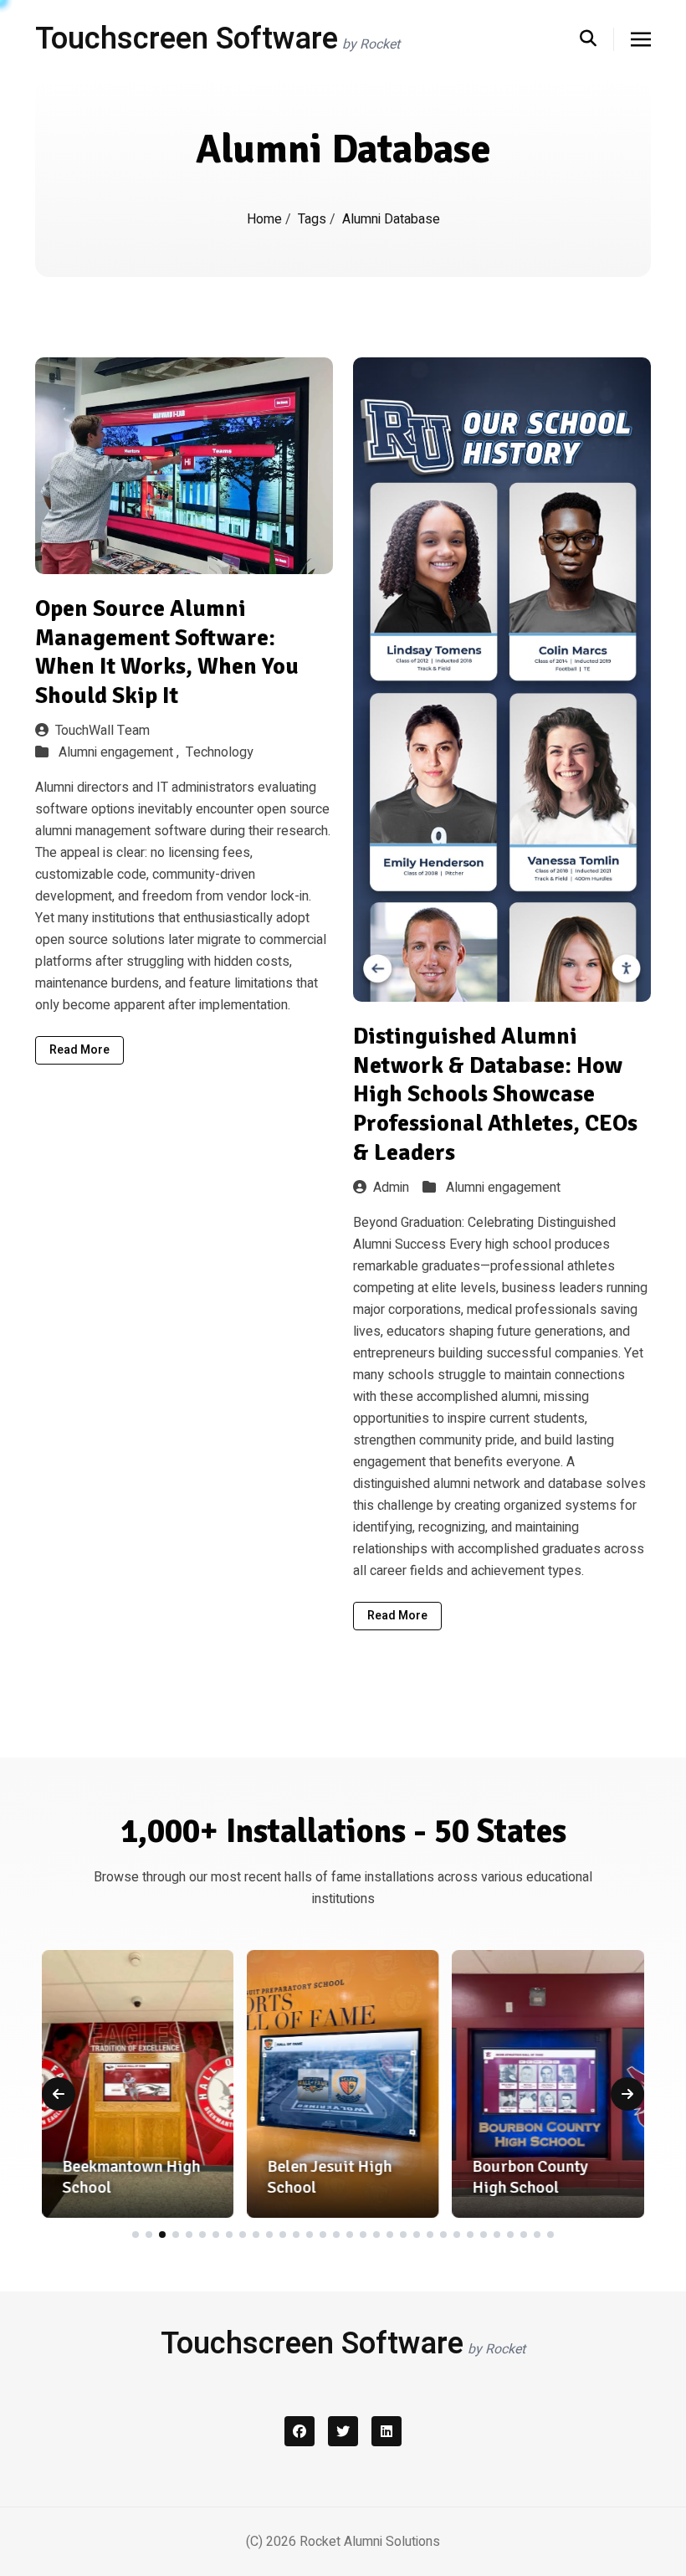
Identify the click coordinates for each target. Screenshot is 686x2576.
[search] (597, 39)
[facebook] (299, 2431)
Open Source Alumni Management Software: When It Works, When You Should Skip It (167, 652)
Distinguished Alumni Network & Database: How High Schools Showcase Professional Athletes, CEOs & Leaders (495, 1094)
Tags (314, 219)
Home (266, 219)
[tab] (136, 2235)
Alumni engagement (503, 1188)
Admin (391, 1188)
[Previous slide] (59, 2094)
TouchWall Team (102, 731)
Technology (220, 752)
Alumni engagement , (120, 752)
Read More (79, 1050)
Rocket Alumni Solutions (370, 2542)
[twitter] (343, 2431)
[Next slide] (627, 2094)
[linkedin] (387, 2431)
